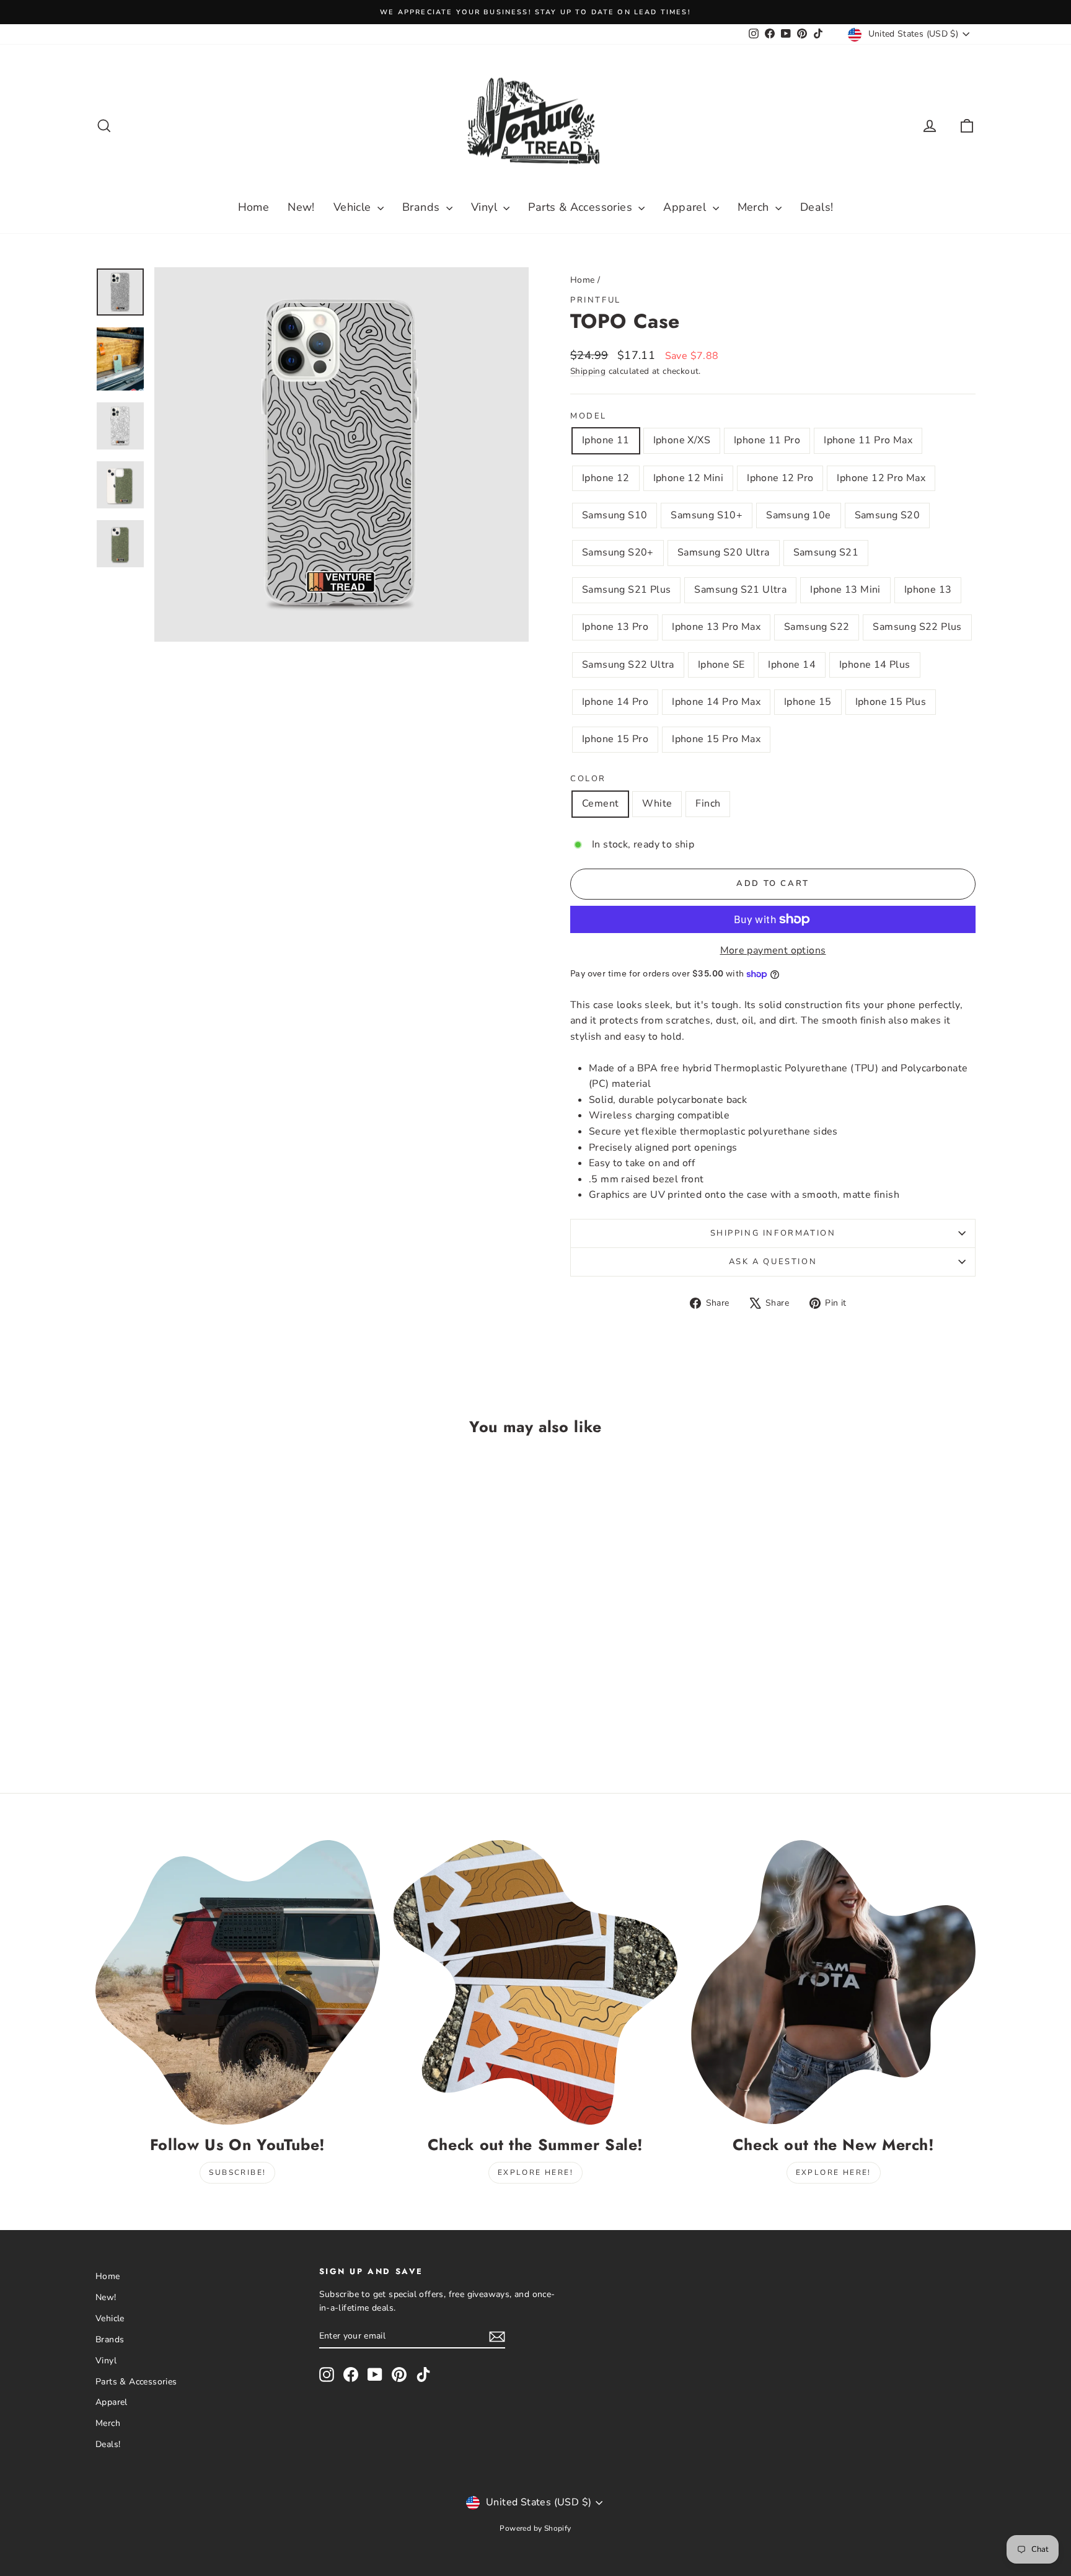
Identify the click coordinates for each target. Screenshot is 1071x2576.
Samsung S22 (817, 627)
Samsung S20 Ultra (724, 552)
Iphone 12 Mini (689, 478)
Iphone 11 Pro (767, 440)
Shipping (588, 371)
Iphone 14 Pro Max (716, 702)
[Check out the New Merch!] (833, 1982)
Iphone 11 (606, 440)
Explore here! (535, 2172)
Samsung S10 (615, 515)
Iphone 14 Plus (875, 665)
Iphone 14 (792, 665)
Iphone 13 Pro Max (716, 627)
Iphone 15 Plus (891, 702)
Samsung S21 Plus (626, 590)
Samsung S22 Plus (917, 627)
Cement (600, 803)
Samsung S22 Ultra (628, 665)
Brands (423, 207)
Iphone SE (721, 665)
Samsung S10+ (707, 515)
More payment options (773, 950)
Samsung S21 (826, 552)
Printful (596, 300)
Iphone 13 (928, 590)
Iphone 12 (606, 478)
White (657, 803)
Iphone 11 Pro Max (868, 440)
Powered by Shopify (535, 2528)
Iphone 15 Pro (615, 739)
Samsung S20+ (618, 552)
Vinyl (486, 207)
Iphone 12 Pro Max (881, 478)
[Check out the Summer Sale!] (536, 1982)
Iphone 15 (808, 702)
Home (254, 207)
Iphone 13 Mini (845, 590)
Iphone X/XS (682, 440)
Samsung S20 (887, 515)
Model (588, 416)
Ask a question (773, 1262)
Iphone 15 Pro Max (716, 739)
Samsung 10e (798, 515)
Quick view (201, 1662)
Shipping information (773, 1233)
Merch (755, 207)
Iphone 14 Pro (615, 702)
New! (301, 207)
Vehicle (354, 207)
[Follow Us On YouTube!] (238, 1982)
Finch (708, 803)
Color (588, 779)
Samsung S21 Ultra (740, 590)
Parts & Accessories (582, 207)
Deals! (817, 207)
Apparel (686, 207)
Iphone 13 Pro (615, 627)
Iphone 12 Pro (780, 478)
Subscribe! (237, 2172)
